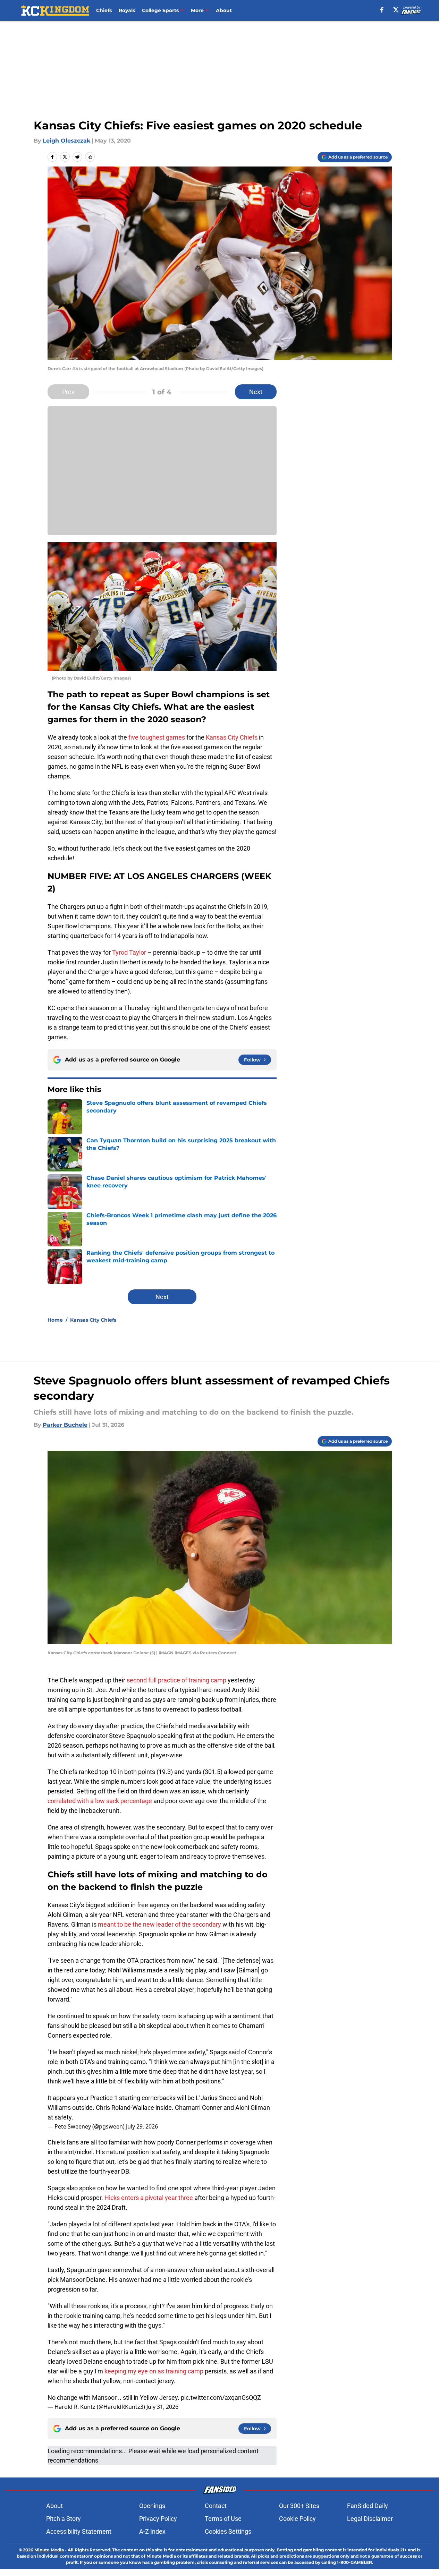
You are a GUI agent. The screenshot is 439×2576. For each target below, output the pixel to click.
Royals (127, 10)
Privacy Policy (158, 2519)
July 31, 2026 (162, 2407)
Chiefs (104, 10)
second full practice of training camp (176, 1680)
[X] (396, 10)
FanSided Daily (368, 2506)
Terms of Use (223, 2519)
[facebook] (382, 10)
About (224, 10)
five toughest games (157, 737)
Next (256, 392)
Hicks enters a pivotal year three (149, 2198)
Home (55, 1320)
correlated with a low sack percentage (100, 1801)
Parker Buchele (65, 1425)
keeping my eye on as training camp (154, 2371)
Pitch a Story (64, 2519)
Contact (216, 2506)
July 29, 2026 (142, 2126)
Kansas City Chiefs (232, 737)
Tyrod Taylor (129, 952)
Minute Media (49, 2550)
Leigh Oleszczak (66, 141)
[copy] (90, 157)
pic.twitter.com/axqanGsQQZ (221, 2398)
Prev (68, 392)
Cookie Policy (297, 2519)
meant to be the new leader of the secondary (159, 1924)
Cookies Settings (228, 2531)
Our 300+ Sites (299, 2506)
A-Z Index (152, 2531)
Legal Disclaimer (370, 2519)
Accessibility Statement (79, 2531)
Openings (152, 2506)
